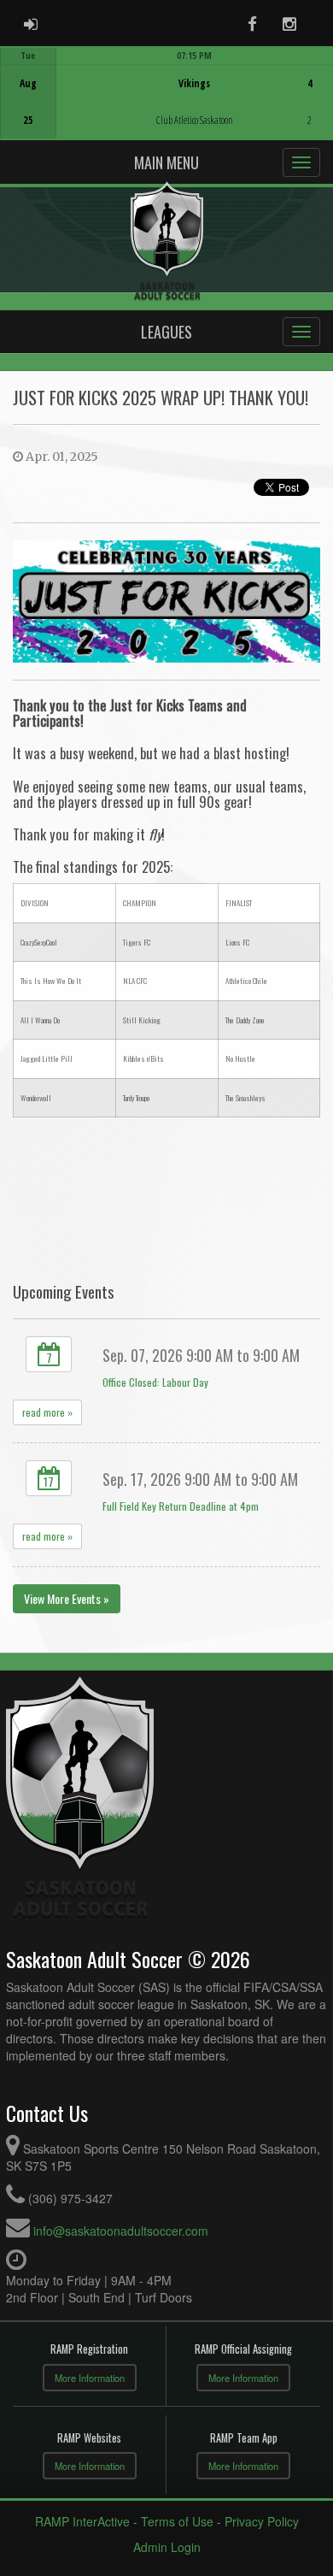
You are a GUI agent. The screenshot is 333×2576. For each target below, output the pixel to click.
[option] (166, 93)
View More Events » (67, 1598)
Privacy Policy (262, 2521)
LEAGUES (166, 332)
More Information (90, 2378)
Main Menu (166, 162)
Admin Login (167, 2547)
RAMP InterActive (82, 2521)
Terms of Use (177, 2521)
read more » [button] (47, 1412)
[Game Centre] (167, 106)
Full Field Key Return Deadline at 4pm (181, 1506)
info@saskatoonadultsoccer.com (121, 2231)
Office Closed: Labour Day (155, 1382)
